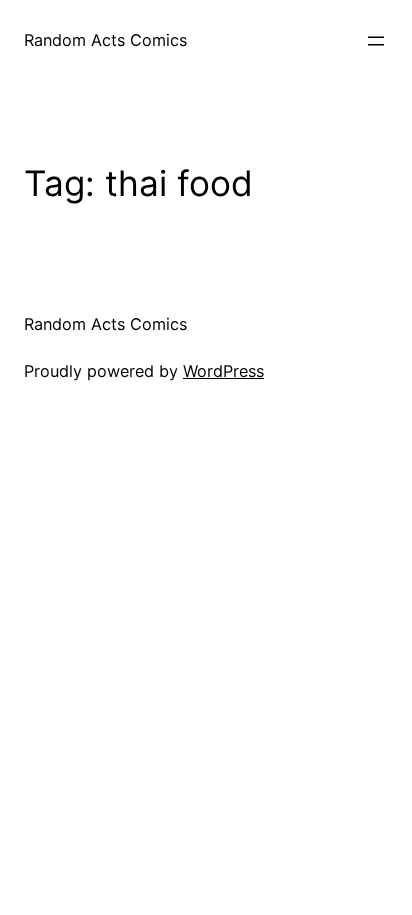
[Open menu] (376, 41)
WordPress (223, 371)
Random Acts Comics (105, 40)
